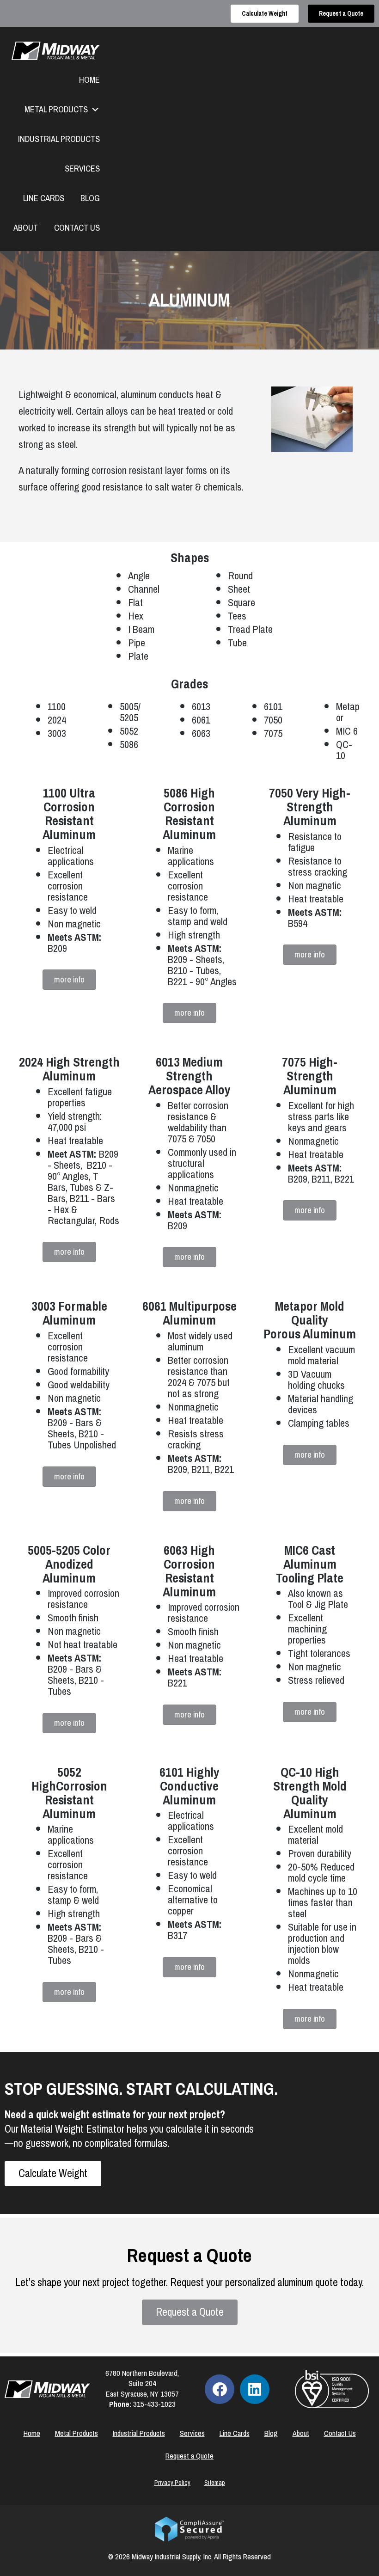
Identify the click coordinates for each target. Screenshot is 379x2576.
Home (32, 2433)
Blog (271, 2433)
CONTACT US (77, 228)
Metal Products (76, 2433)
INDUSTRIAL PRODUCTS (59, 139)
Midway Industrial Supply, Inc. (172, 2557)
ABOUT (26, 228)
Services (192, 2433)
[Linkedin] (255, 2389)
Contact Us (340, 2433)
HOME (89, 80)
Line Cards (235, 2433)
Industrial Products (139, 2433)
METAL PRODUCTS (56, 110)
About (301, 2433)
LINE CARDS (44, 198)
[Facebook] (220, 2389)
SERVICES (82, 169)
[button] (69, 980)
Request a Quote (189, 2456)
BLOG (90, 198)
